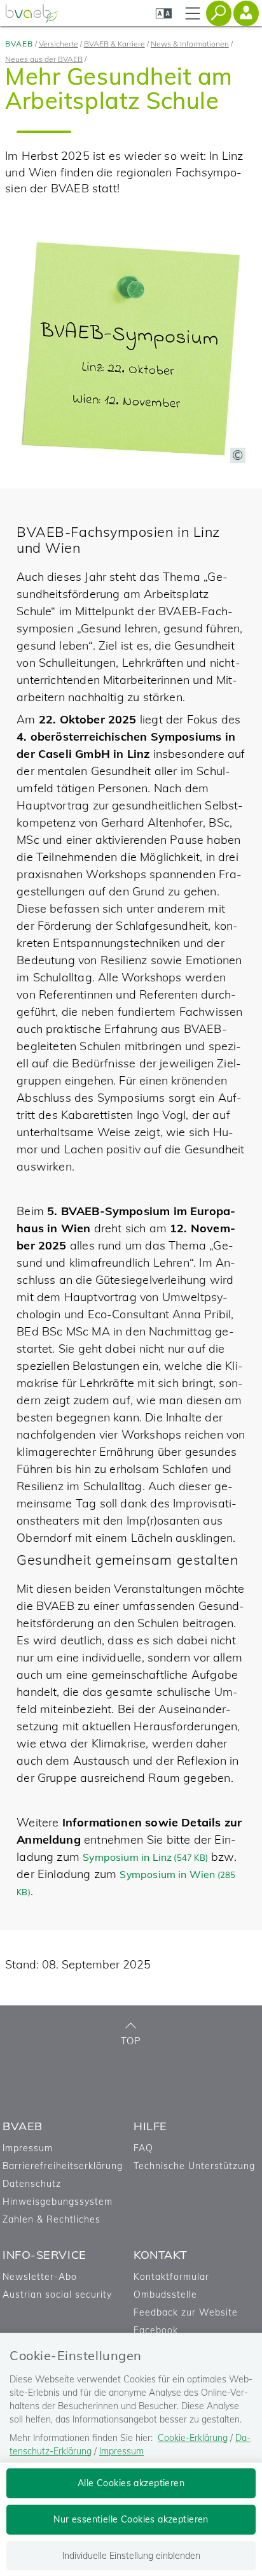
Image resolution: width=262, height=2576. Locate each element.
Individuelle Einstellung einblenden (131, 2556)
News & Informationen (190, 44)
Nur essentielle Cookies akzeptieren (131, 2519)
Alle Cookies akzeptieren (131, 2483)
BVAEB (19, 44)
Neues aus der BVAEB (44, 59)
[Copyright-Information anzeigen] (238, 455)
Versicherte (59, 44)
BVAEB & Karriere (114, 44)
